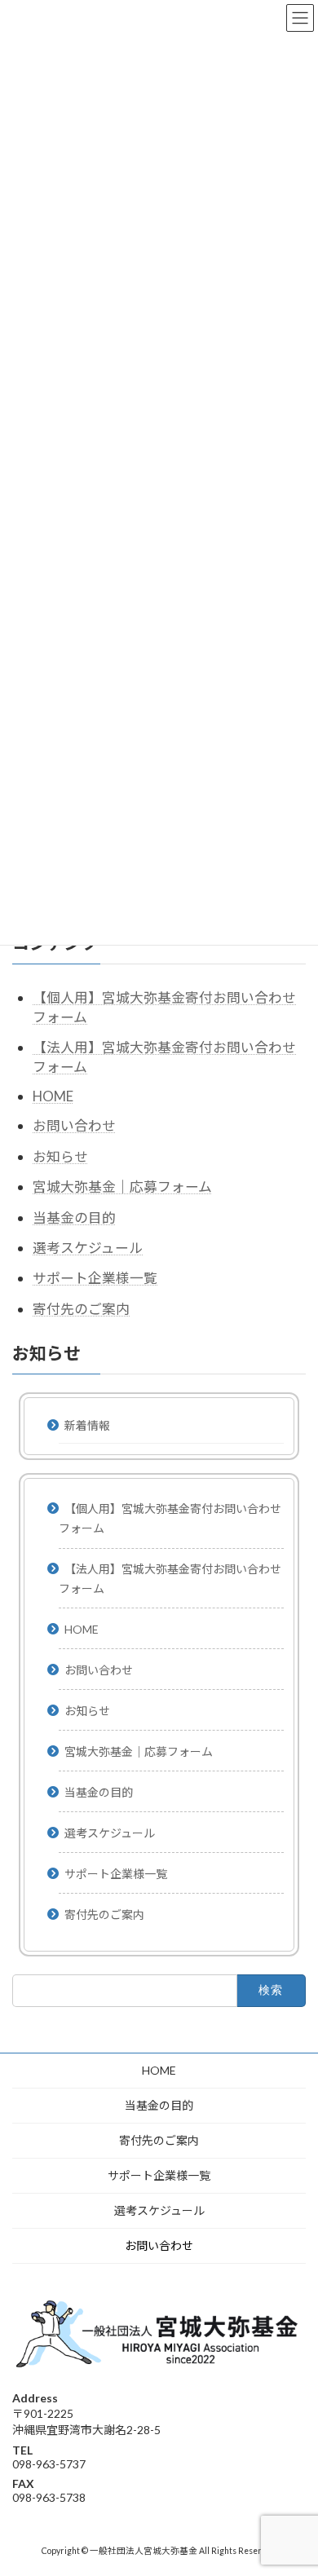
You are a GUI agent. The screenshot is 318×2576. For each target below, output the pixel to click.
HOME (53, 1095)
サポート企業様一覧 (95, 1278)
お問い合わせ (74, 1125)
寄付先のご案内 (81, 1308)
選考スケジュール (88, 1248)
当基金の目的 (74, 1217)
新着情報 (87, 1425)
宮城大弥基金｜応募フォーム (122, 1187)
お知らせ (60, 1156)
